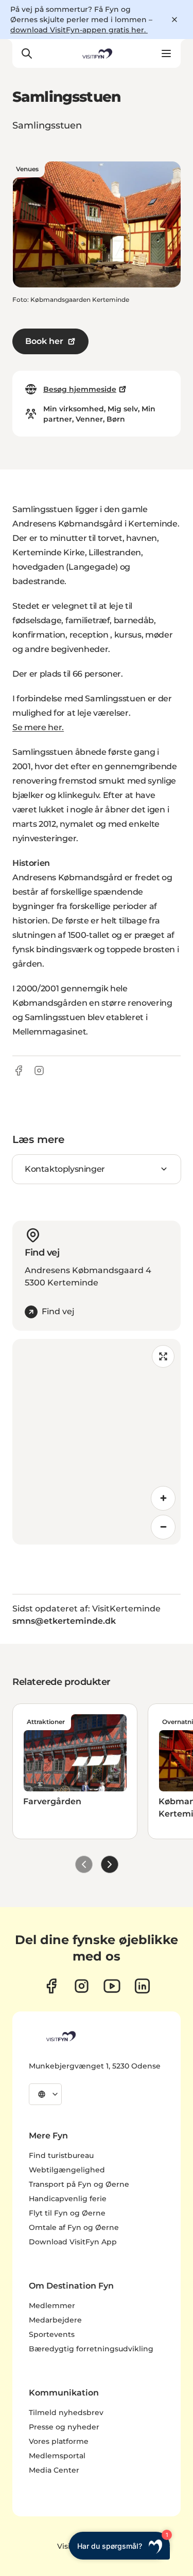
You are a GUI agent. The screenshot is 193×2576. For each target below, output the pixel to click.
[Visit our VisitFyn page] (51, 1986)
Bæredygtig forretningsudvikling (91, 2349)
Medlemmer (52, 2306)
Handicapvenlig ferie (68, 2199)
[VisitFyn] (60, 2036)
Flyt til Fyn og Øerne (67, 2213)
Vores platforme (59, 2441)
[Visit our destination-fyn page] (142, 1986)
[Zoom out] (163, 1527)
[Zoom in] (163, 1498)
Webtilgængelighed (67, 2170)
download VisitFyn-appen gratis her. (79, 30)
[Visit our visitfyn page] (82, 1986)
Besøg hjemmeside (80, 389)
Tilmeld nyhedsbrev (66, 2412)
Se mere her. (38, 727)
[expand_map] (163, 1356)
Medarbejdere (55, 2320)
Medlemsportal (57, 2456)
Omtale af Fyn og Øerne (74, 2227)
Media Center (54, 2470)
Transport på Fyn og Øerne (79, 2184)
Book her (44, 341)
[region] (97, 1442)
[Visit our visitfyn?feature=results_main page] (112, 1986)
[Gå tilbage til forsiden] (96, 53)
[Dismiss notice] (174, 20)
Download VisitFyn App (73, 2242)
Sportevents (52, 2334)
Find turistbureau (61, 2155)
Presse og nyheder (64, 2427)
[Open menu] (166, 53)
